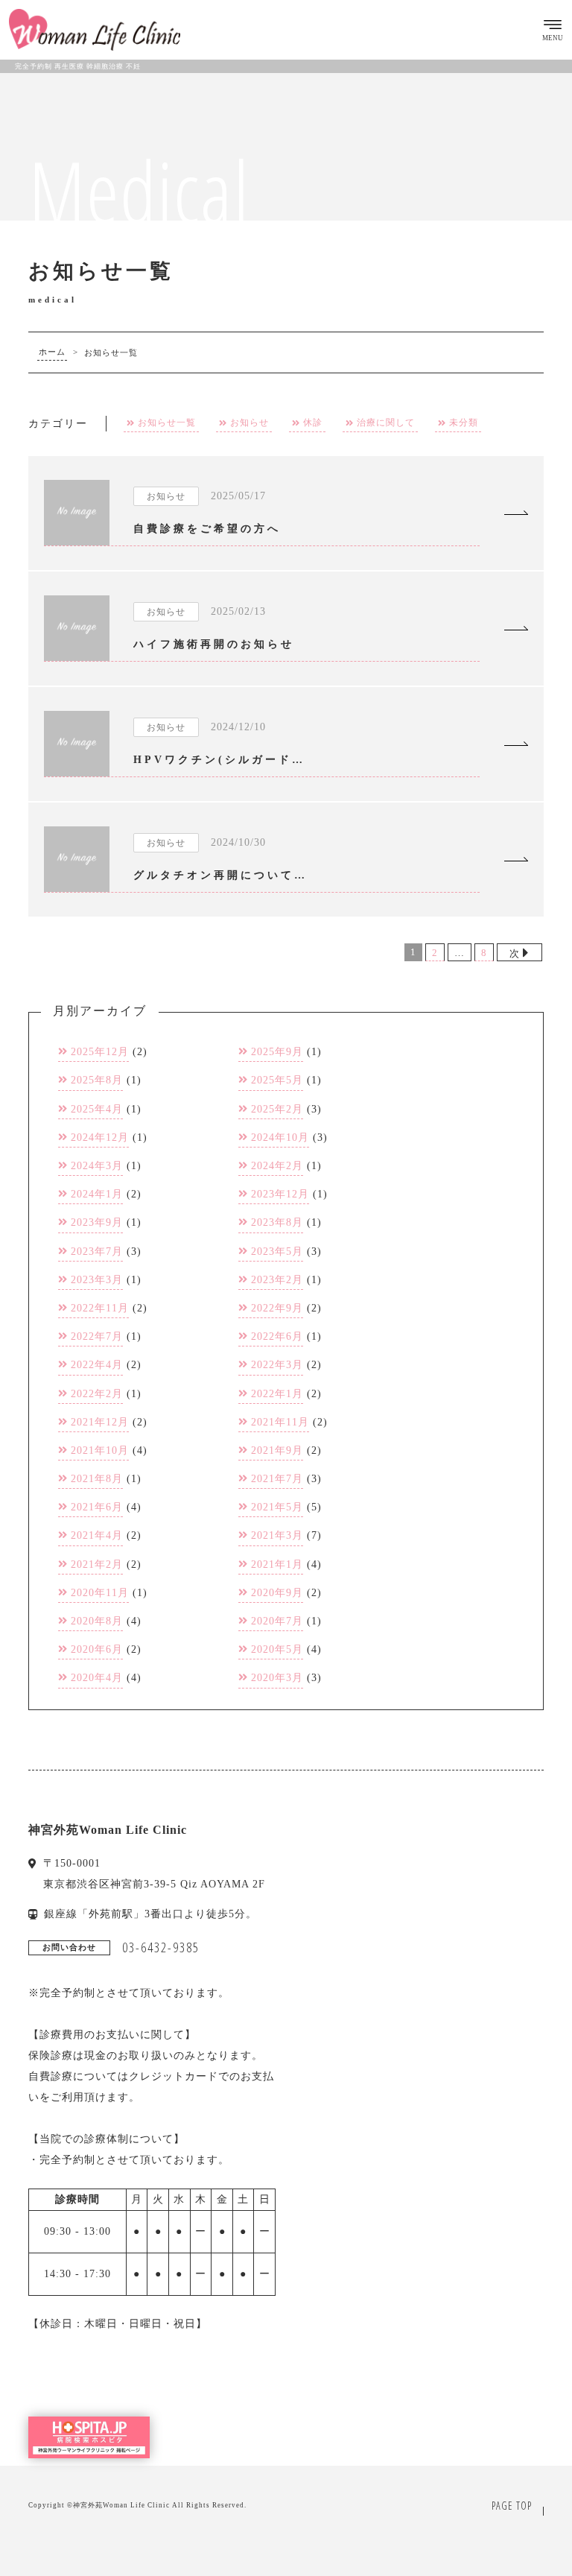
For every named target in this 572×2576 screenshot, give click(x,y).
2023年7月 (97, 1251)
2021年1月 (277, 1564)
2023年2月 (277, 1280)
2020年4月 (97, 1678)
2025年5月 (277, 1080)
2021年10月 (100, 1450)
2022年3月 (277, 1365)
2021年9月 (277, 1450)
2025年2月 (277, 1109)
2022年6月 (277, 1336)
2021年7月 (277, 1479)
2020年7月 (277, 1621)
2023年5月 (277, 1251)
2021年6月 (97, 1507)
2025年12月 (100, 1052)
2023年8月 (277, 1222)
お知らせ (250, 423)
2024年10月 (280, 1137)
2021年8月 (97, 1479)
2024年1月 (97, 1194)
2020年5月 (277, 1649)
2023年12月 (280, 1194)
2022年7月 (97, 1336)
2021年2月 (97, 1564)
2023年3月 (97, 1280)
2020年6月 (97, 1649)
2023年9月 (97, 1222)
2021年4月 (97, 1535)
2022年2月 (97, 1394)
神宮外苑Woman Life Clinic (121, 2505)
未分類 (464, 423)
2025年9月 (277, 1052)
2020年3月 (277, 1678)
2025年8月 (97, 1080)
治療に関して (386, 423)
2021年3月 (277, 1535)
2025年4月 (97, 1109)
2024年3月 (97, 1166)
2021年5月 (277, 1507)
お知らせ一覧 (167, 423)
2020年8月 (97, 1621)
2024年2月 (277, 1166)
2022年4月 (97, 1365)
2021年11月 (280, 1422)
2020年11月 (100, 1593)
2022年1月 (277, 1394)
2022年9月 (277, 1308)
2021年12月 (100, 1422)
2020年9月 (277, 1593)
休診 (313, 423)
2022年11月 (100, 1308)
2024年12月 (100, 1137)
